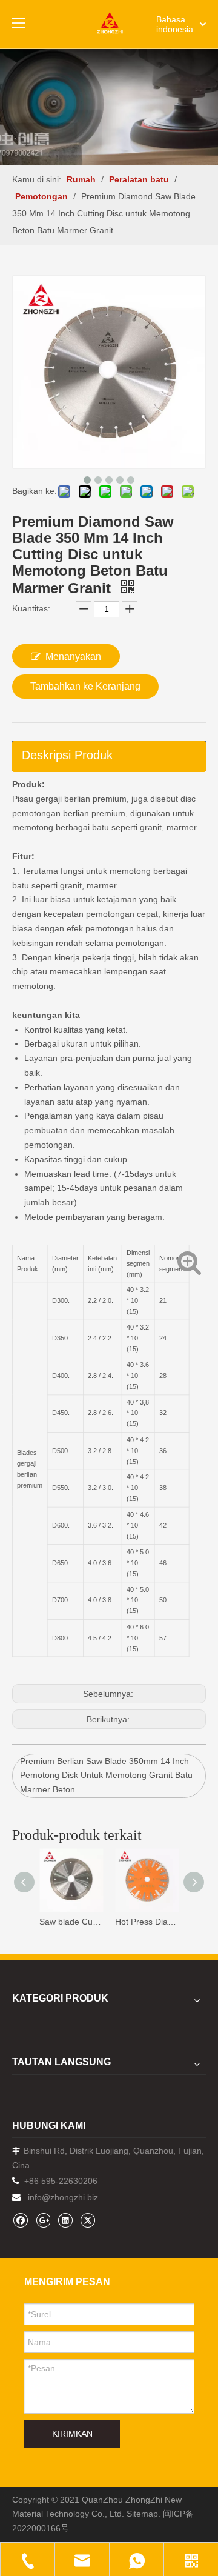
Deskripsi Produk (67, 755)
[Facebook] (20, 2220)
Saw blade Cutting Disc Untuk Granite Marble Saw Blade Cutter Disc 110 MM (71, 1922)
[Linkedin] (65, 2220)
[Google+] (43, 2220)
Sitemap (142, 2514)
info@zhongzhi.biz (63, 2197)
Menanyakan (73, 657)
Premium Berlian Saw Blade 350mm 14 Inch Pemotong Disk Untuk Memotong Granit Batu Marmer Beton (106, 1776)
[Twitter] (88, 2220)
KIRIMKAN (72, 2434)
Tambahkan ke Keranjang (85, 686)
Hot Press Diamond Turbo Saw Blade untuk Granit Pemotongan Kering (147, 1922)
